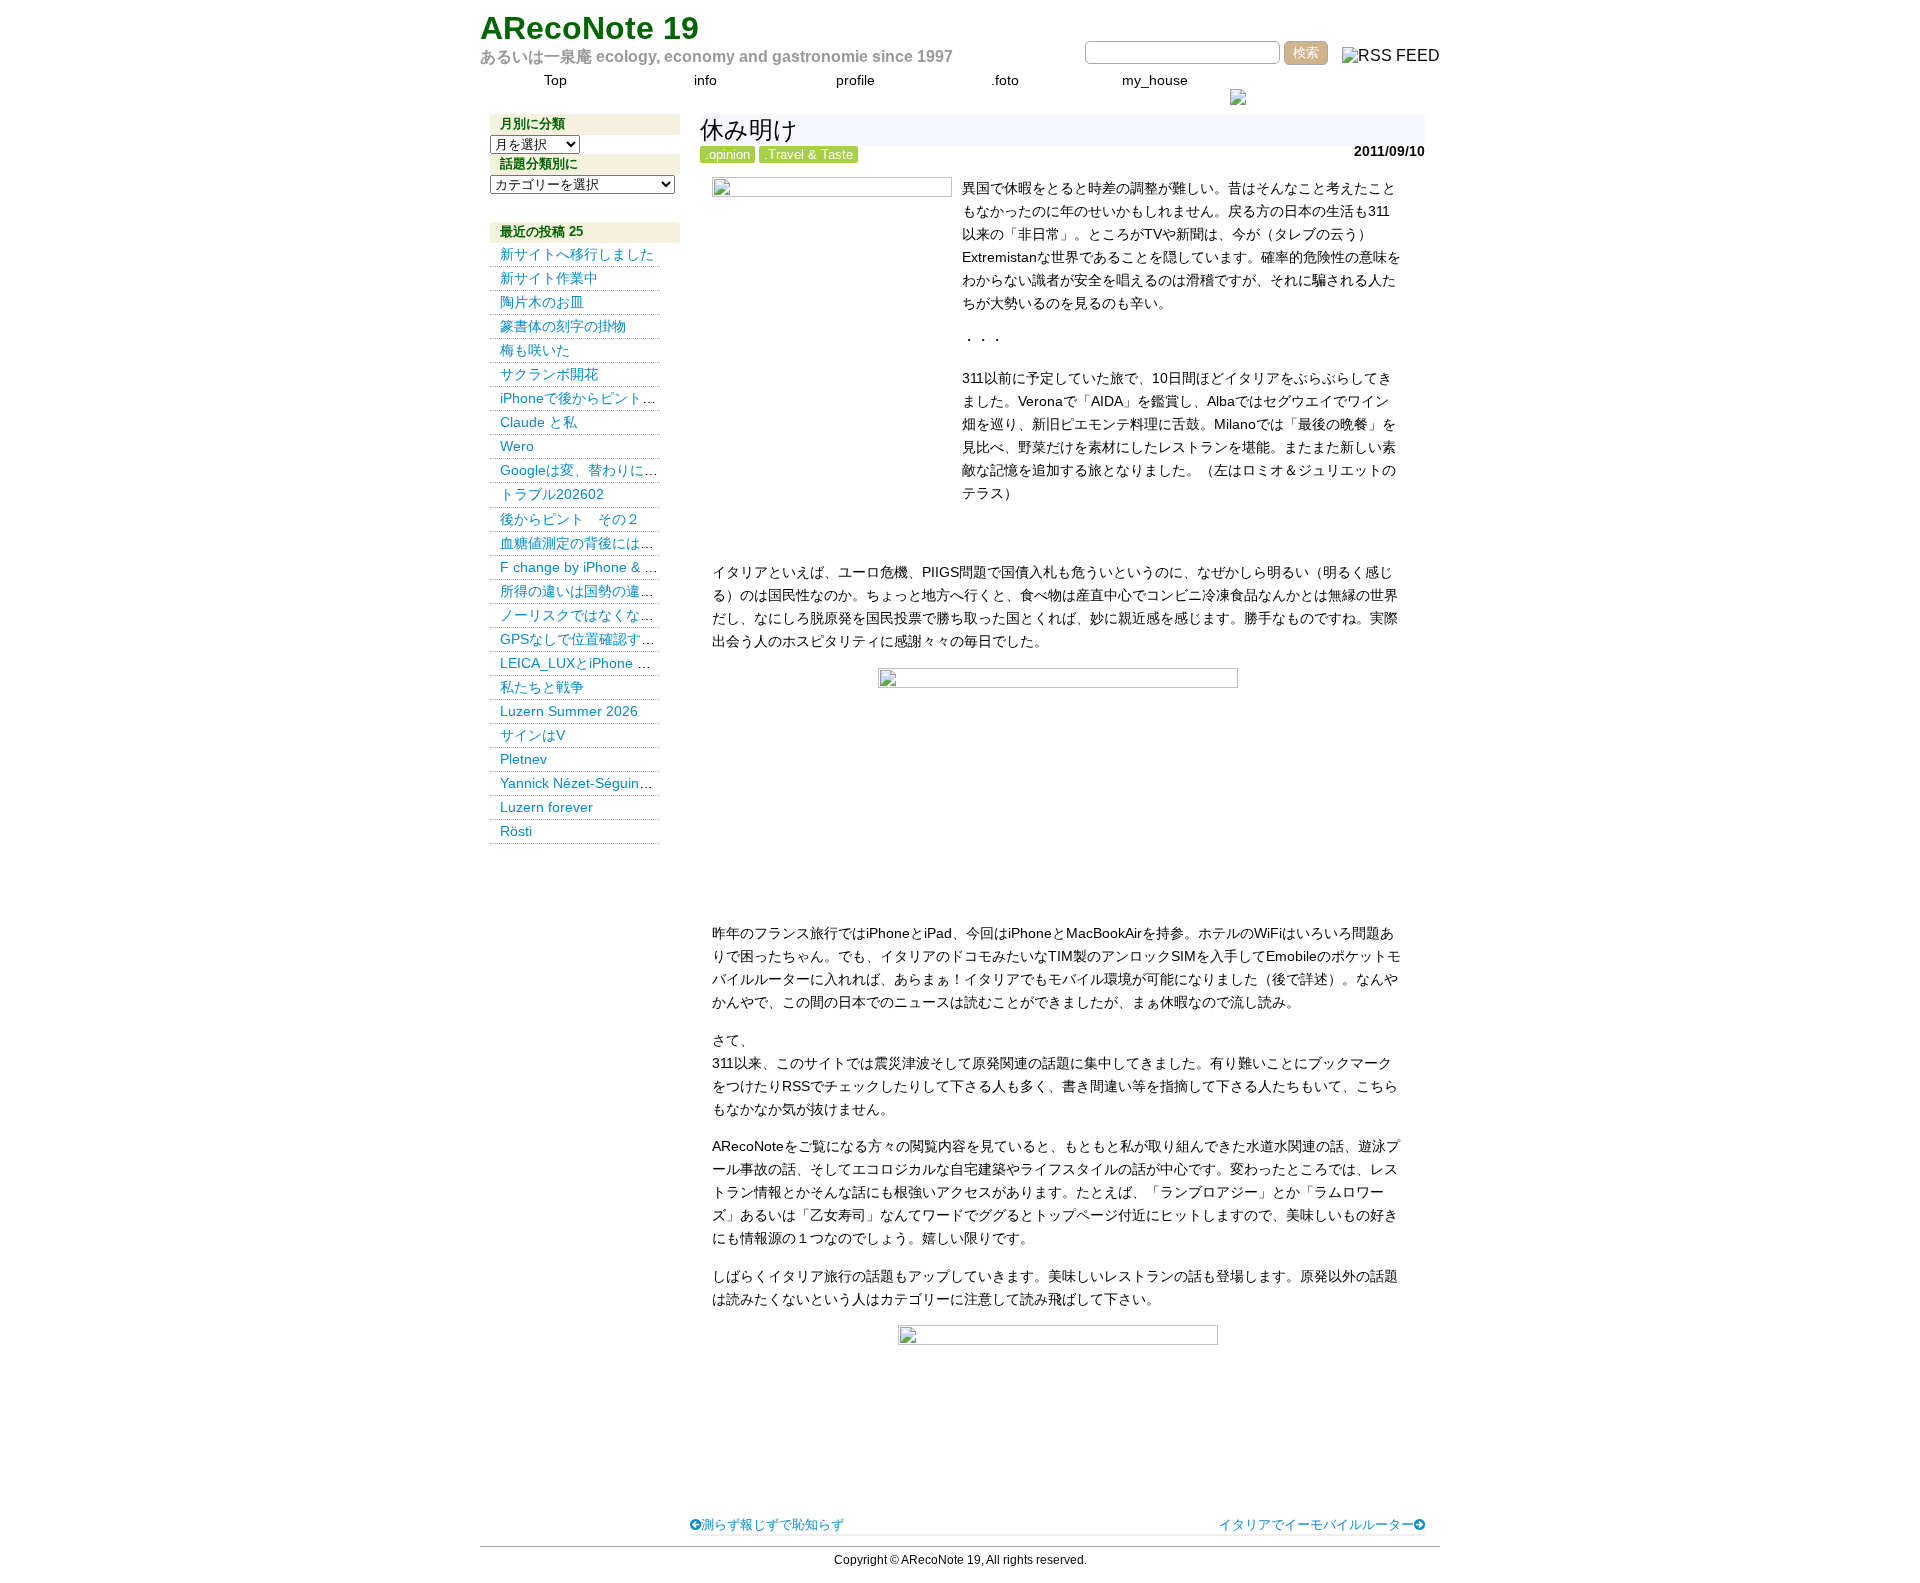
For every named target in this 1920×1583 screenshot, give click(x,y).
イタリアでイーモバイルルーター (1316, 1524)
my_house (1155, 80)
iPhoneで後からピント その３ (599, 398)
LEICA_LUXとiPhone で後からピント (617, 663)
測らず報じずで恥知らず (772, 1524)
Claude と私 (538, 422)
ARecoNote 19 (589, 28)
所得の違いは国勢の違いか (584, 591)
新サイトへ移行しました (577, 254)
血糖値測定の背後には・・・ (591, 543)
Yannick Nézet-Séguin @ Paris (601, 783)
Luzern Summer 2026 (569, 711)
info (705, 80)
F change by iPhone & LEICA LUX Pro (620, 567)
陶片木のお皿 (542, 302)
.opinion (727, 154)
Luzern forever (546, 807)
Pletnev (523, 759)
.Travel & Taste (808, 154)
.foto (1005, 80)
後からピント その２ (570, 519)
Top (555, 80)
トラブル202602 (552, 494)
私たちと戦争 (542, 687)
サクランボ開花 (549, 374)
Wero (517, 446)
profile (855, 80)
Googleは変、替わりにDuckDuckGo (613, 470)
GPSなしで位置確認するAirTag (597, 639)
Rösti (516, 831)
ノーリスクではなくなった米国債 (605, 615)
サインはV (532, 735)
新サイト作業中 (549, 278)
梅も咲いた (535, 350)
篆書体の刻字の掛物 (563, 326)
